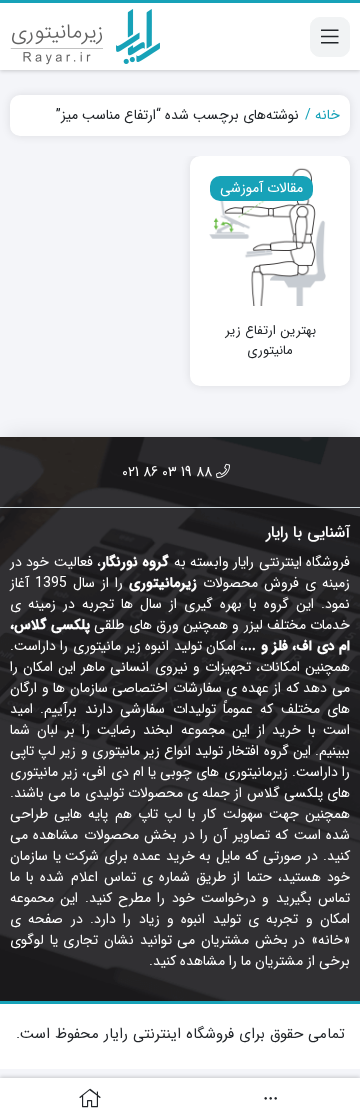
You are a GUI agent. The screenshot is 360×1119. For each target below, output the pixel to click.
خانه (327, 115)
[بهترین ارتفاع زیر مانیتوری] (270, 236)
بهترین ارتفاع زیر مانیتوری (270, 340)
